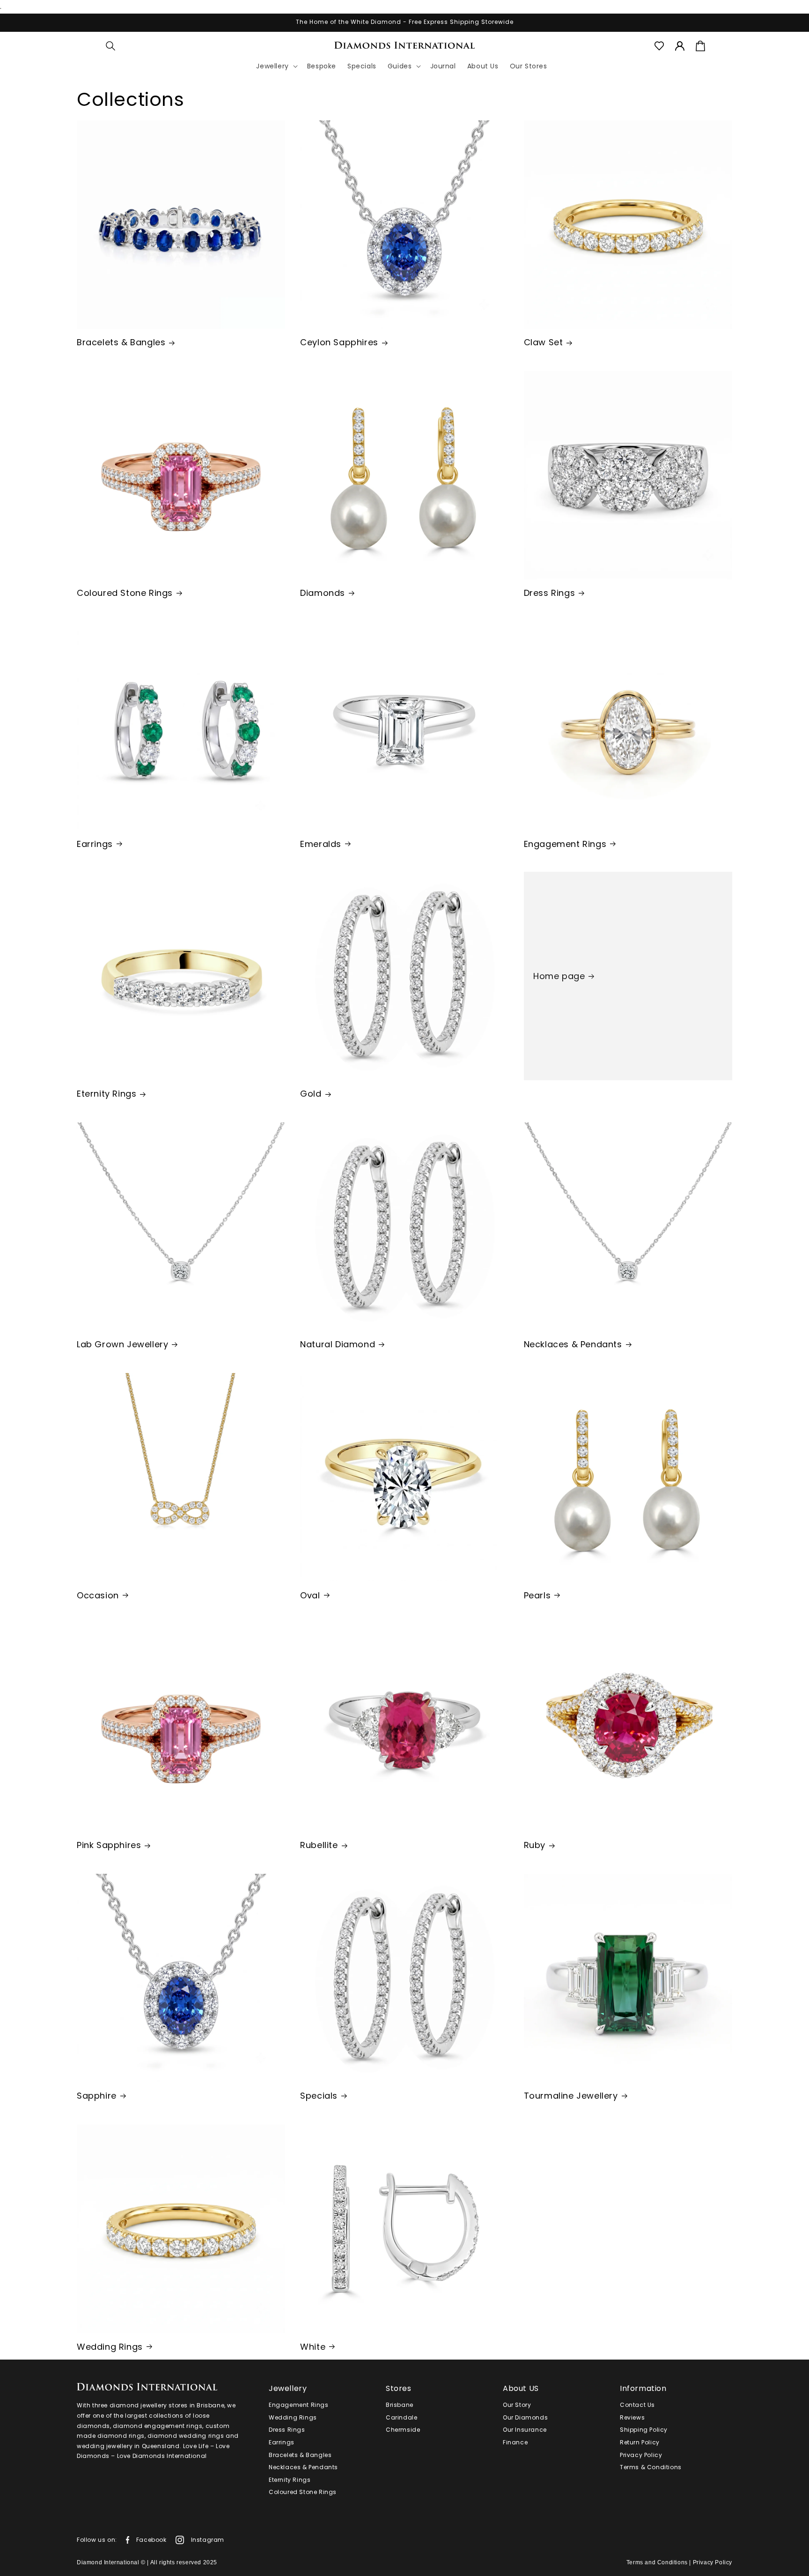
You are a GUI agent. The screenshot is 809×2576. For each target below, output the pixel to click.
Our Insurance (525, 2430)
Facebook (151, 2540)
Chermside (403, 2430)
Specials (319, 2096)
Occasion (98, 1595)
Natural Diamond (338, 1344)
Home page (559, 976)
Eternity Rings (107, 1094)
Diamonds (323, 593)
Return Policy (640, 2442)
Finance (515, 2442)
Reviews (632, 2417)
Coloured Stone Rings (125, 593)
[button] (110, 46)
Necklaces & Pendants (573, 1344)
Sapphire (97, 2096)
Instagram (208, 2540)
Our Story (517, 2405)
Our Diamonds (525, 2417)
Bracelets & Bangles (121, 342)
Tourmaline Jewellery (571, 2096)
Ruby (535, 1845)
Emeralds (321, 843)
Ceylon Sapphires (339, 342)
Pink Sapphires (109, 1845)
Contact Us (637, 2405)
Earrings (95, 843)
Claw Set (544, 342)
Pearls (537, 1595)
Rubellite (319, 1845)
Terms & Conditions (651, 2467)
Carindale (401, 2417)
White (313, 2346)
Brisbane (400, 2405)
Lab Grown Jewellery (122, 1344)
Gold (311, 1094)
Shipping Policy (644, 2430)
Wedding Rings (110, 2346)
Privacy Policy (641, 2455)
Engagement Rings (565, 843)
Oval (310, 1595)
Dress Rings (550, 593)
